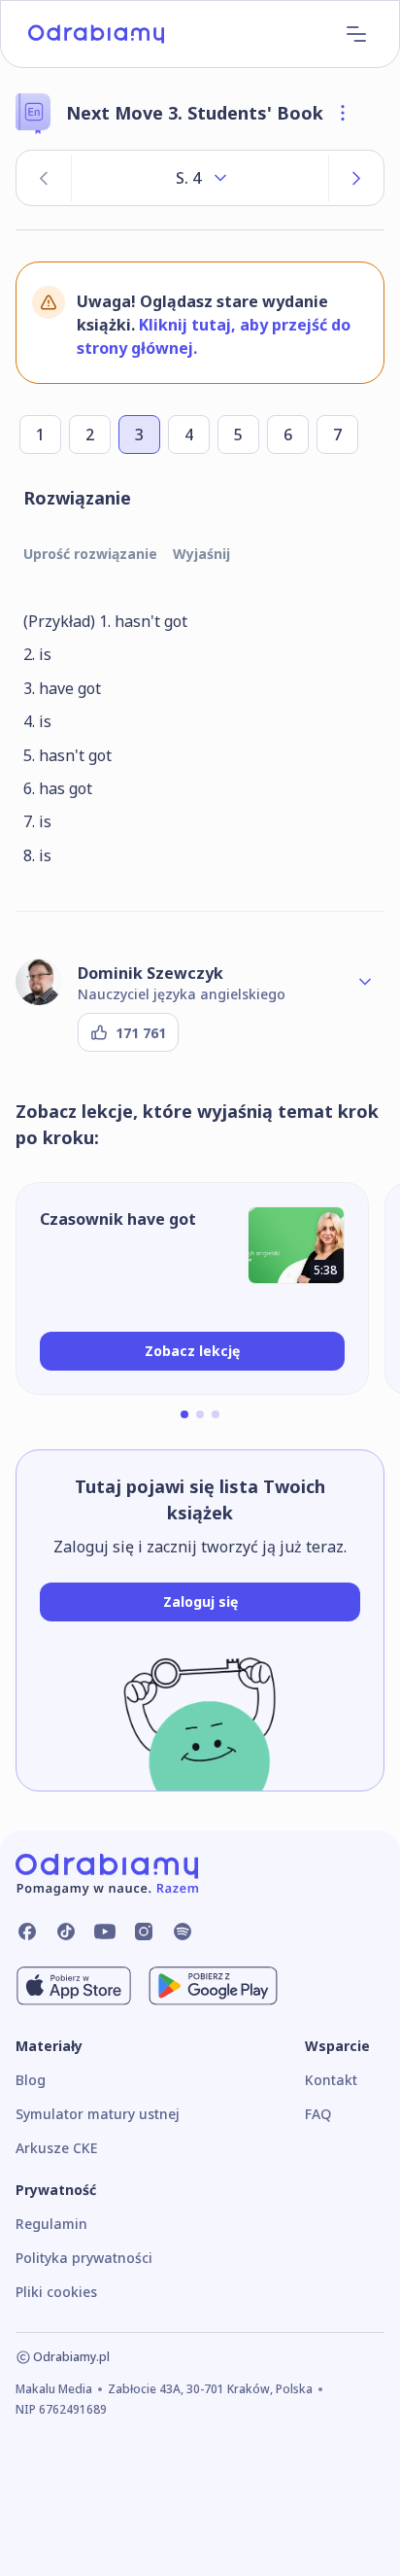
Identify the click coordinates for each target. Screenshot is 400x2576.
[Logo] (96, 34)
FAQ (318, 2114)
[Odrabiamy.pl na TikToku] (66, 1932)
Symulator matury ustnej (98, 2114)
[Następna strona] (356, 178)
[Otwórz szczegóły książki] (343, 113)
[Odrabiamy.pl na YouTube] (105, 1932)
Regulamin (51, 2224)
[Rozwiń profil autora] (365, 982)
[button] (184, 1414)
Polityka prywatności (84, 2258)
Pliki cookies (56, 2292)
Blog (31, 2080)
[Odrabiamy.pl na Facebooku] (27, 1932)
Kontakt (331, 2080)
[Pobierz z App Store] (74, 1986)
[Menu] (356, 34)
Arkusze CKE (56, 2148)
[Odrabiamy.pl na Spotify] (183, 1932)
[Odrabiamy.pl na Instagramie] (144, 1932)
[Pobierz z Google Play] (213, 1986)
